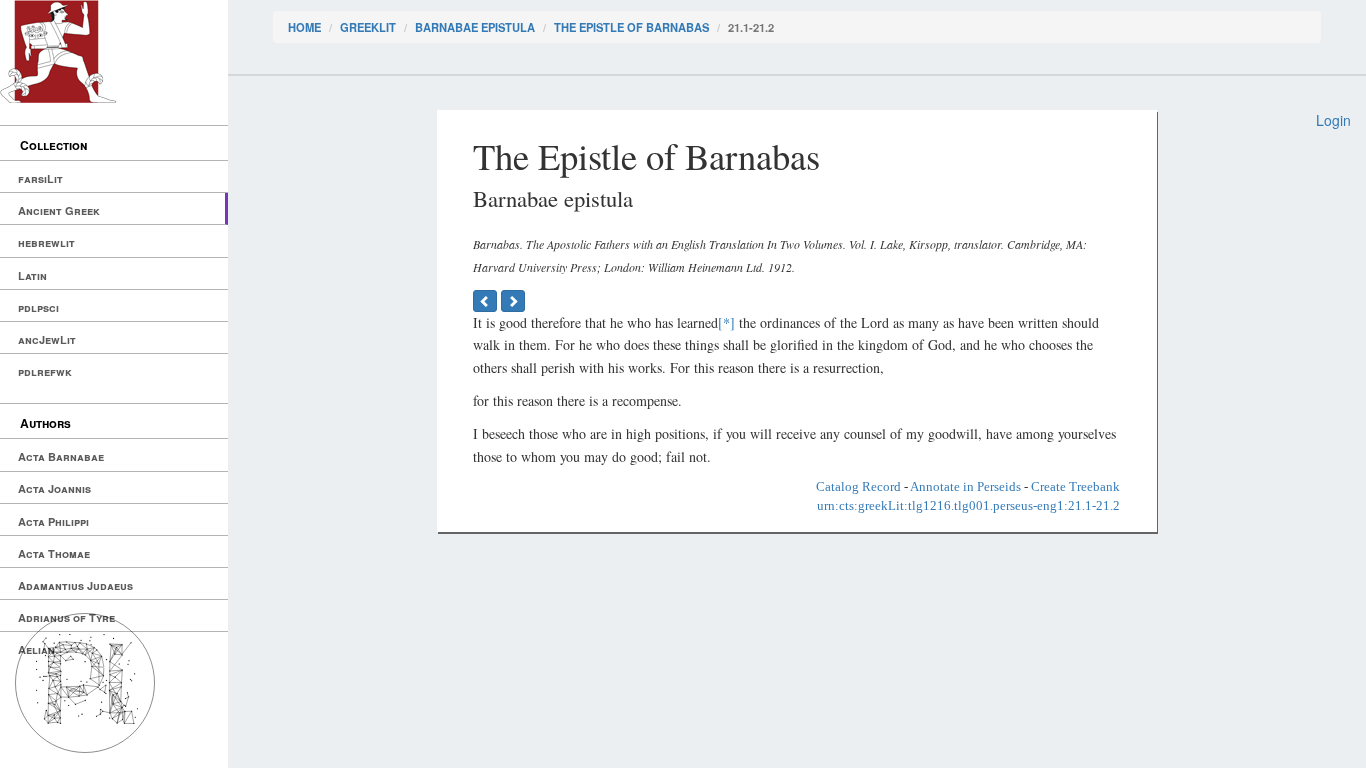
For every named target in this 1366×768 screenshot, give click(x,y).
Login (1333, 120)
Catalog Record (858, 486)
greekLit (368, 27)
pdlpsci (38, 307)
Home (304, 27)
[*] (726, 322)
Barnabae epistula (475, 27)
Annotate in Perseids (965, 486)
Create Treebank (1075, 486)
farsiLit (40, 178)
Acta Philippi (53, 521)
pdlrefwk (45, 371)
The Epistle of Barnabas (631, 27)
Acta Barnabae (61, 456)
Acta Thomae (54, 553)
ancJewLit (47, 339)
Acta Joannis (54, 488)
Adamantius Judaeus (75, 585)
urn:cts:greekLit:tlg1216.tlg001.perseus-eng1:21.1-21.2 (968, 505)
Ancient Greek (59, 210)
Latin (32, 275)
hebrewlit (46, 242)
